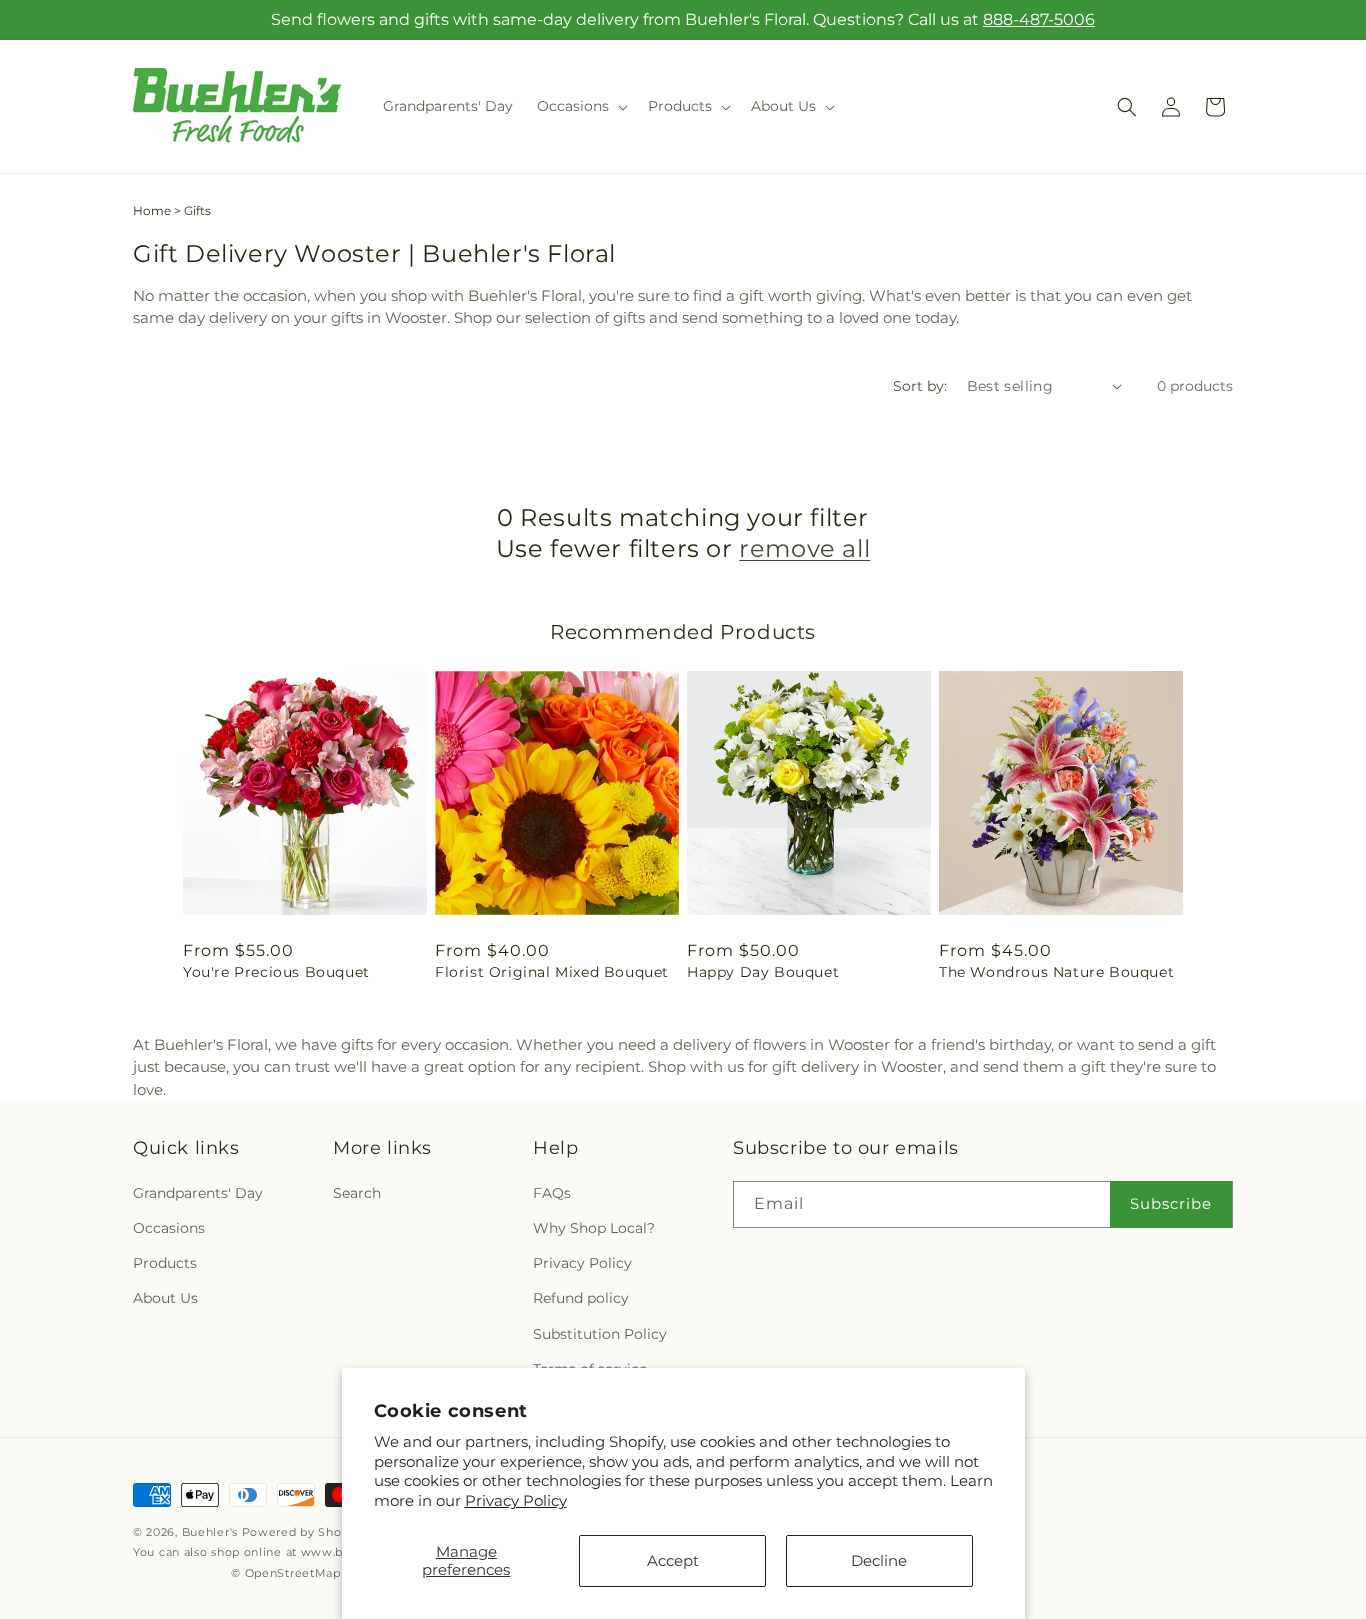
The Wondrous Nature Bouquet (1056, 972)
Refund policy (581, 1298)
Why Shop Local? (594, 1228)
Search (357, 1193)
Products (165, 1263)
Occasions (169, 1228)
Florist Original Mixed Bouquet (552, 972)
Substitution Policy (600, 1334)
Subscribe (1171, 1203)
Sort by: (920, 386)
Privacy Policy (516, 1500)
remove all (804, 548)
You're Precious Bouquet (276, 972)
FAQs (552, 1193)
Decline (879, 1560)
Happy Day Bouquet (763, 972)
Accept (673, 1560)
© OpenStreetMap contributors (324, 1573)
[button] (580, 106)
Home (152, 210)
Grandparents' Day (198, 1193)
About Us (165, 1298)
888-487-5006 (1039, 19)
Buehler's (210, 1532)
